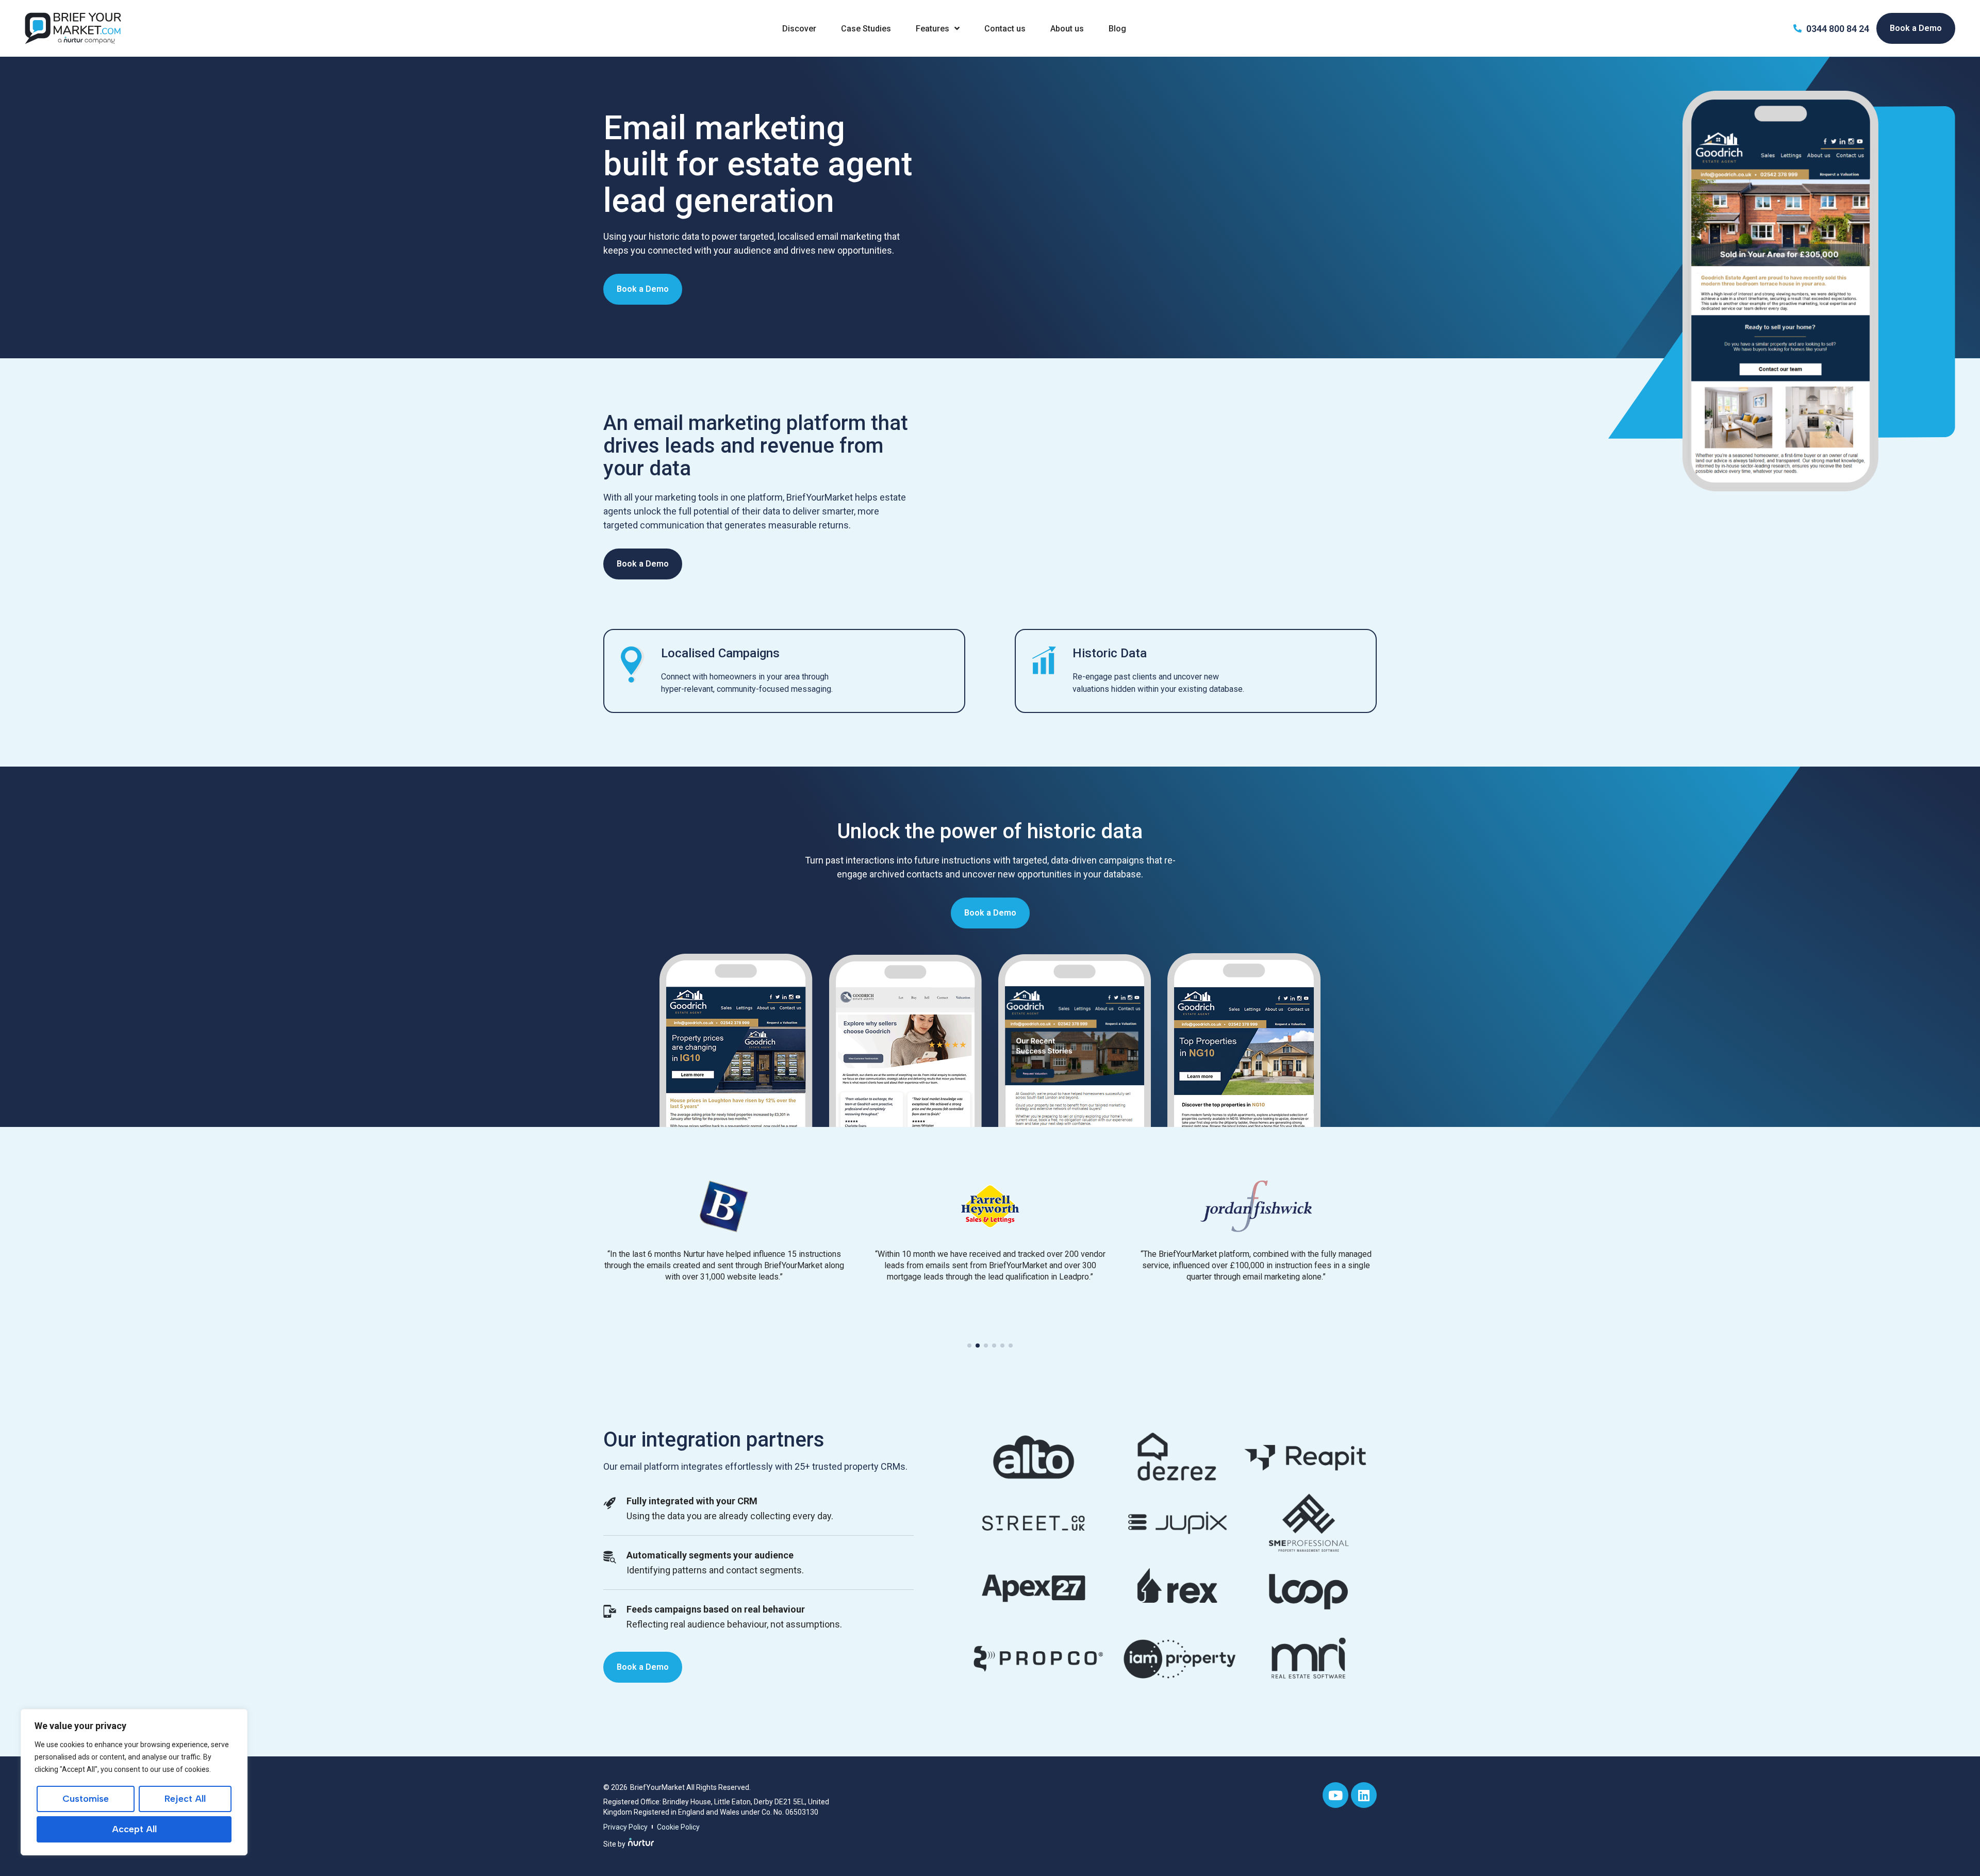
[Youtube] (1335, 1795)
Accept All (134, 1829)
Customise (86, 1799)
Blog (1117, 29)
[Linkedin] (1364, 1795)
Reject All (185, 1799)
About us (1067, 29)
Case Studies (866, 29)
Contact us (1005, 29)
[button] (969, 1346)
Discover (799, 29)
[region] (134, 1782)
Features (933, 29)
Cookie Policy (678, 1827)
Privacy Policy (625, 1827)
